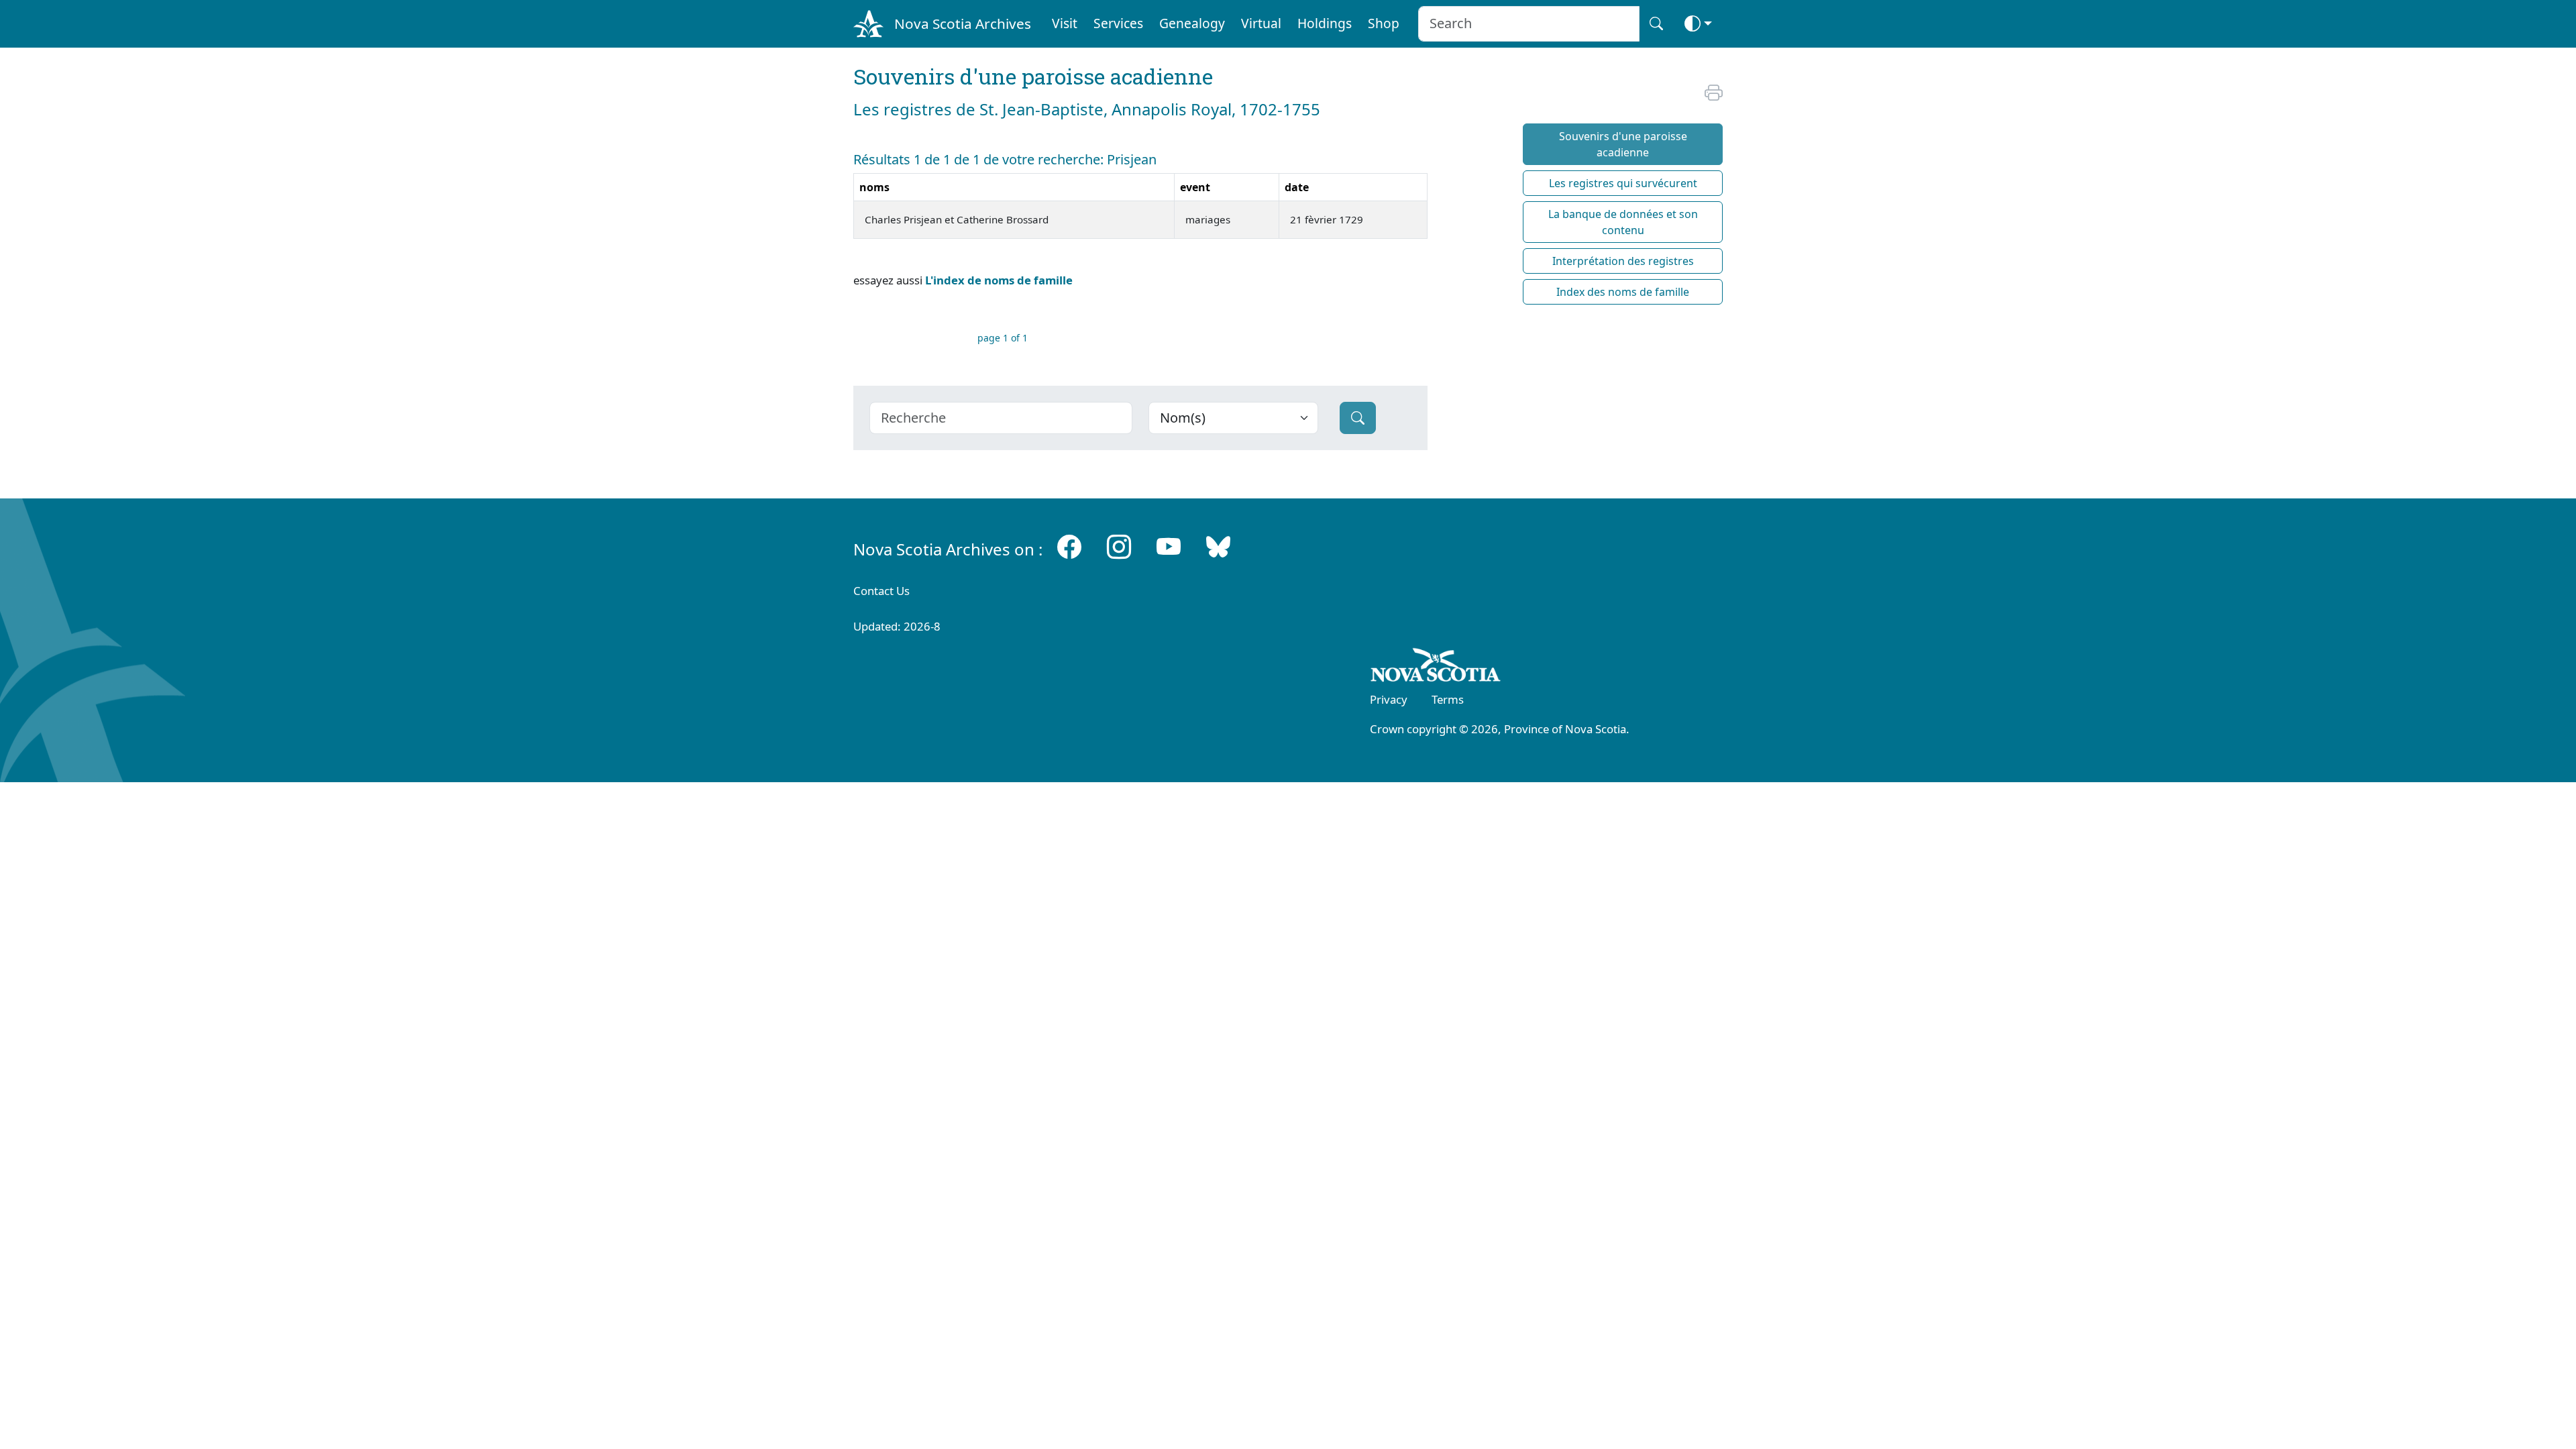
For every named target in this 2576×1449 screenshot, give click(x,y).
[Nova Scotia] (1436, 667)
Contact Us (881, 591)
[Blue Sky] (1218, 546)
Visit (1065, 23)
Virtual (1261, 23)
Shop (1384, 23)
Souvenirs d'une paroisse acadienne (1623, 144)
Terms (1448, 699)
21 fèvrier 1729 (1327, 219)
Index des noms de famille (1623, 292)
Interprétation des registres (1623, 261)
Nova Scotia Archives (963, 23)
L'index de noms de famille (999, 280)
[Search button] (1656, 24)
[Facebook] (1069, 546)
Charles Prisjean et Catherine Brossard (957, 219)
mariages (1208, 219)
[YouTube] (1169, 546)
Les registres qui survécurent (1623, 183)
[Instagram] (1119, 546)
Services (1118, 23)
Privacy (1389, 699)
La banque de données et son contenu (1623, 222)
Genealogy (1192, 23)
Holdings (1325, 23)
